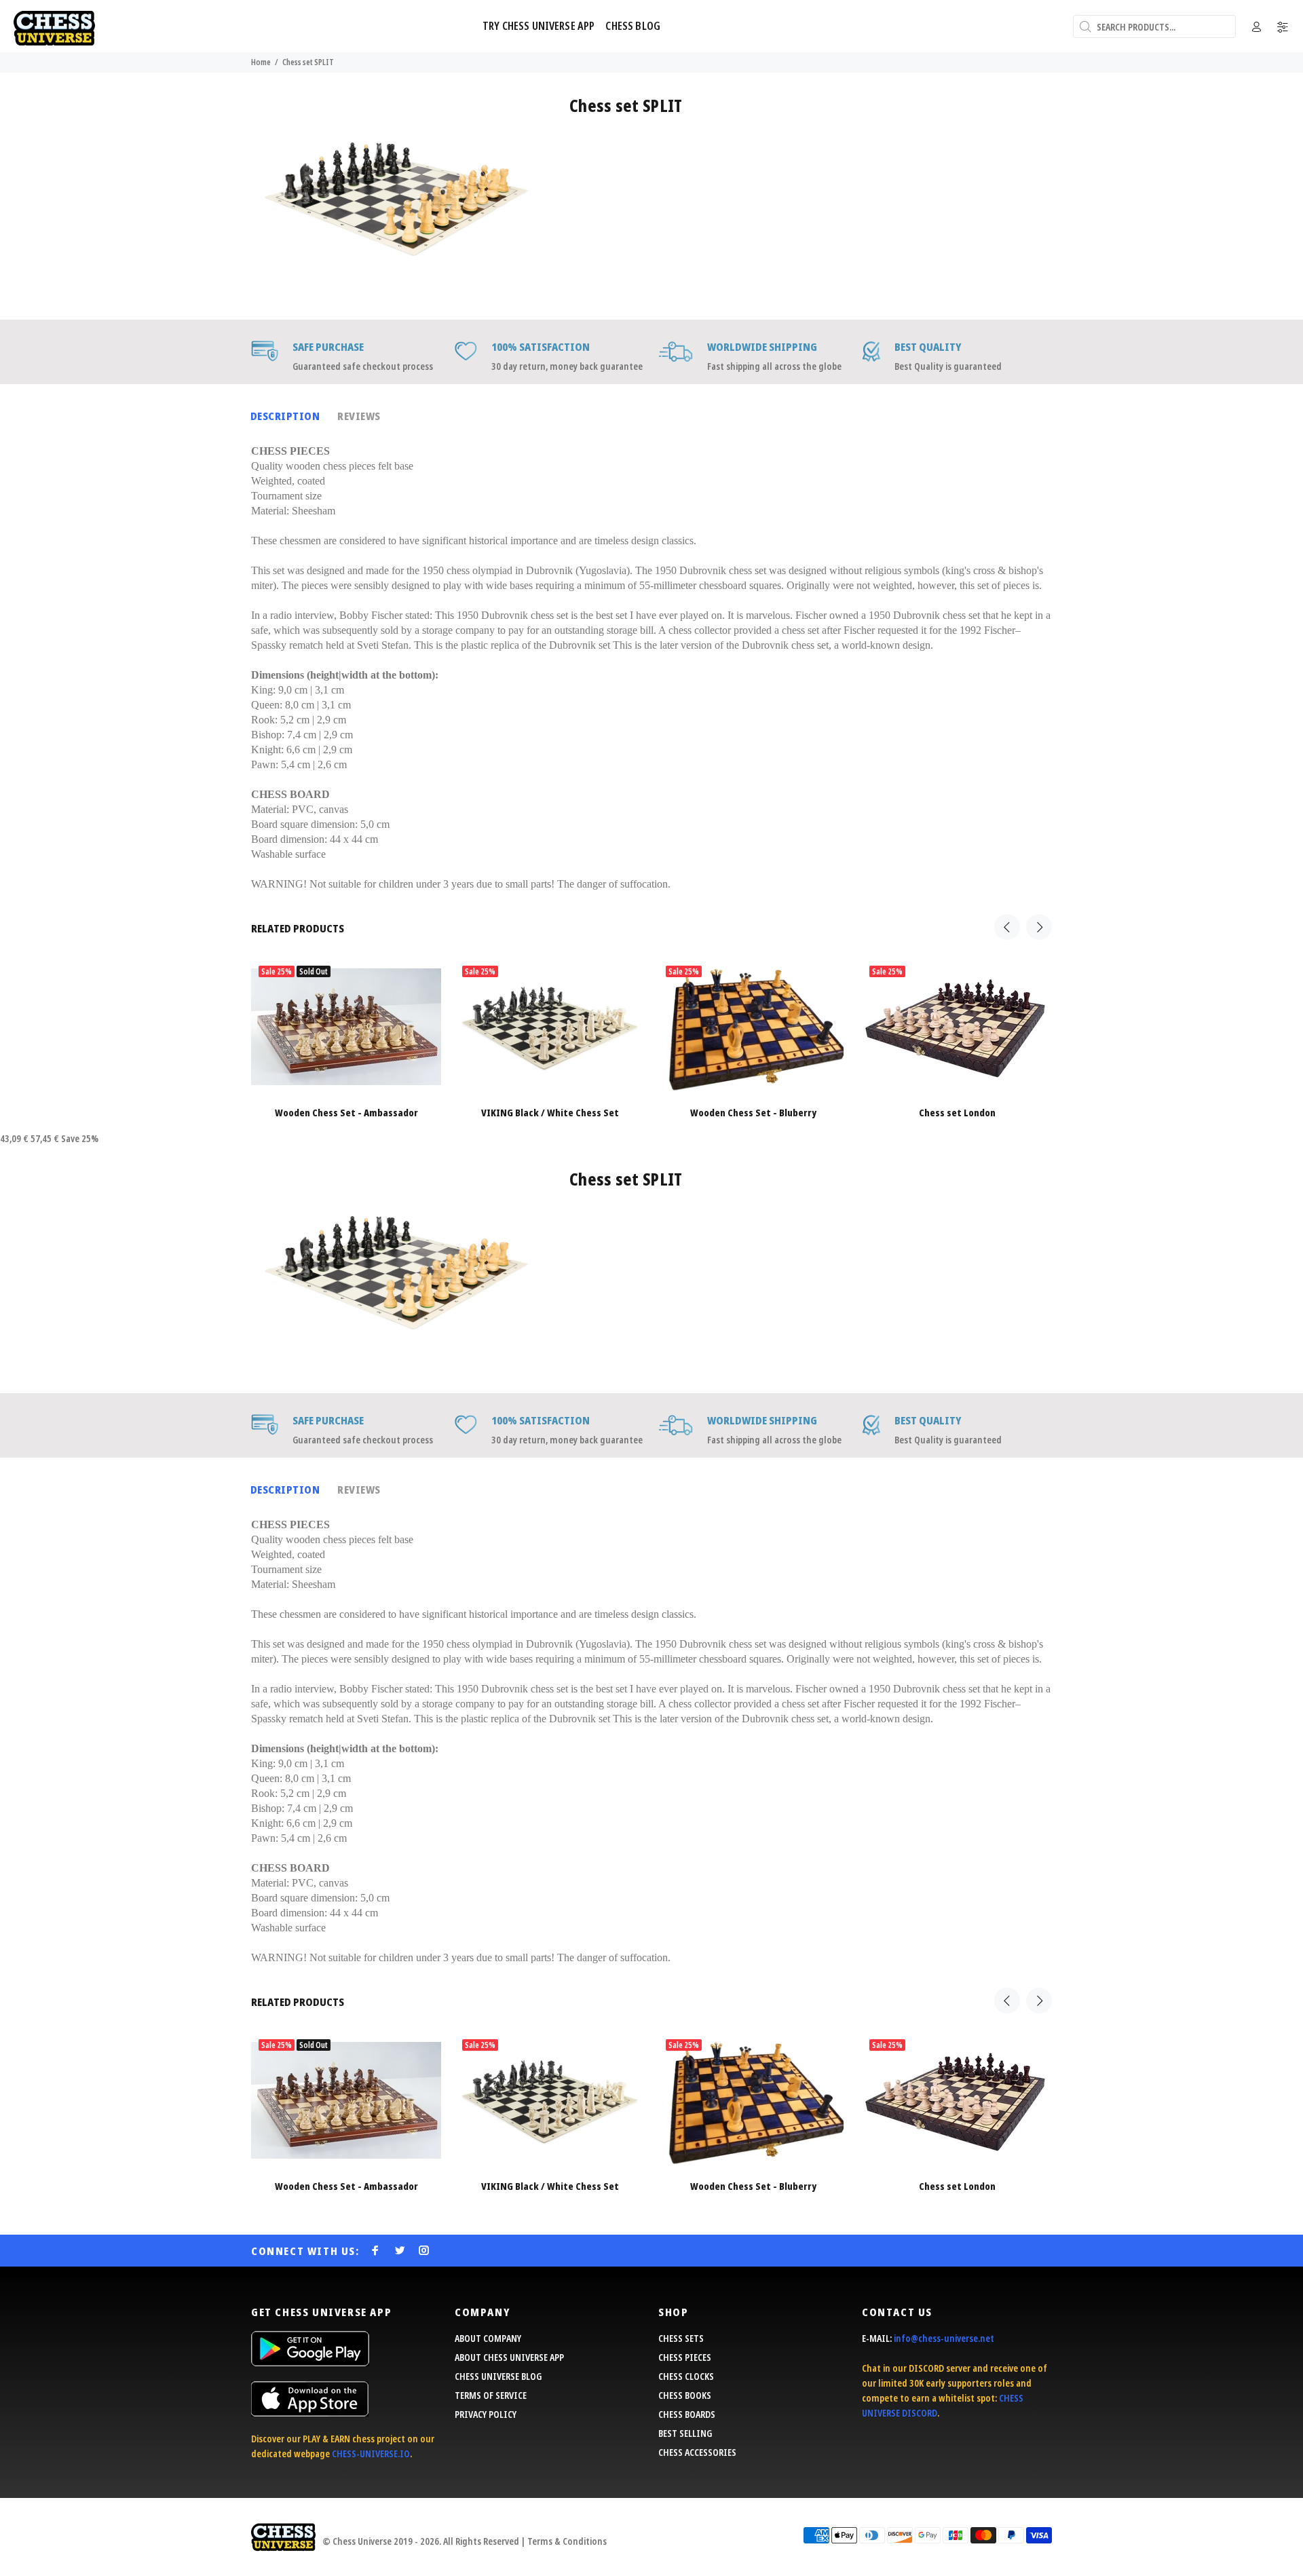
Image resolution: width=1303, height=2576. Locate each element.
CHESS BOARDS (687, 2414)
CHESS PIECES (685, 2357)
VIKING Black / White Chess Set (550, 1113)
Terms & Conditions (567, 2541)
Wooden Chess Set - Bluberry (753, 1113)
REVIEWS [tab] (359, 416)
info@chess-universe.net (944, 2338)
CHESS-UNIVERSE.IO (371, 2454)
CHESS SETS (681, 2338)
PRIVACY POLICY (486, 2414)
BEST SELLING (685, 2433)
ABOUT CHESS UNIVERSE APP (509, 2357)
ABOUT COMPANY (488, 2338)
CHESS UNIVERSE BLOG (498, 2376)
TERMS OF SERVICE (491, 2395)
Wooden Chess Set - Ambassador (346, 1113)
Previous (1007, 927)
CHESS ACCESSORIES (697, 2452)
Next (1039, 927)
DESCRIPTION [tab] (285, 416)
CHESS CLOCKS (686, 2376)
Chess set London (957, 1113)
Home (261, 62)
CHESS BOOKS (685, 2395)
